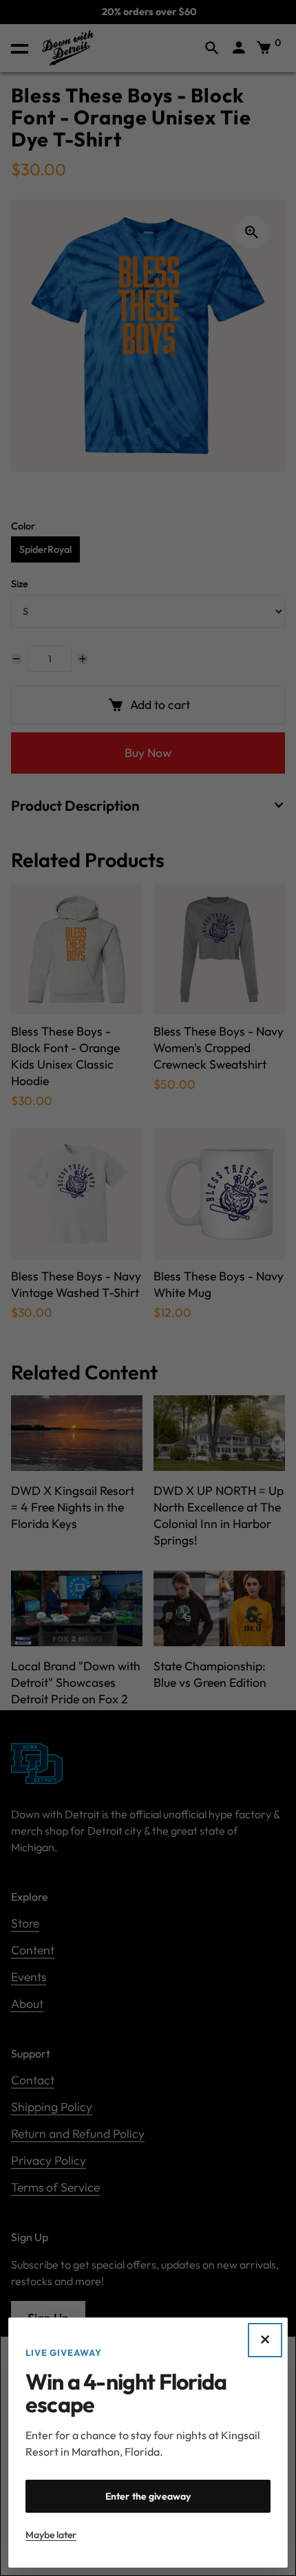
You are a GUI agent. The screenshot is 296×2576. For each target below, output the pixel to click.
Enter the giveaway (148, 2496)
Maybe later (51, 2535)
